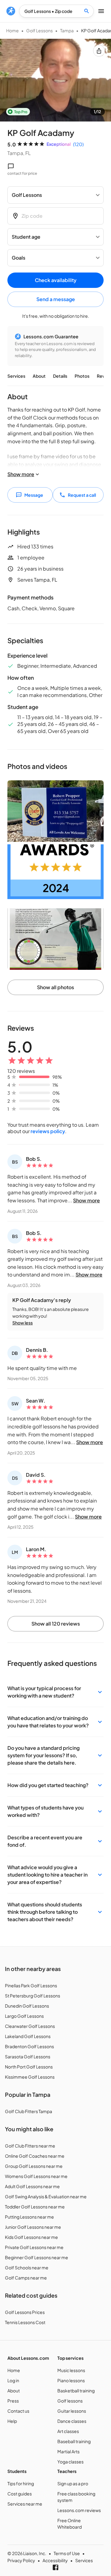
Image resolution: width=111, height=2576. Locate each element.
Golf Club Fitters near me (30, 2146)
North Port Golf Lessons (29, 2067)
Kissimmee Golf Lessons (30, 2077)
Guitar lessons (72, 2411)
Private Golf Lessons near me (34, 2247)
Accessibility (55, 2560)
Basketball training (76, 2391)
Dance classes (72, 2421)
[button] (55, 1692)
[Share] (99, 51)
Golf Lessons (39, 30)
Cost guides (20, 2494)
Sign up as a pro (73, 2483)
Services (16, 376)
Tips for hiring (21, 2483)
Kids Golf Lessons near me (31, 2237)
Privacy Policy (21, 2560)
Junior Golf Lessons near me (33, 2227)
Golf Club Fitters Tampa (29, 2111)
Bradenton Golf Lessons (29, 2046)
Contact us (18, 2411)
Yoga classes (70, 2462)
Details (60, 376)
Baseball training (74, 2441)
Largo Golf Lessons (24, 2016)
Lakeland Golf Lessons (28, 2036)
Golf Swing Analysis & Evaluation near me (46, 2196)
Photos (82, 376)
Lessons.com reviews (79, 2510)
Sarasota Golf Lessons (28, 2056)
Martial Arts (68, 2451)
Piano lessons (71, 2380)
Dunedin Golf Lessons (27, 2006)
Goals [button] (18, 258)
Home (12, 30)
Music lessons (71, 2370)
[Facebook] (55, 2567)
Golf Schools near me (27, 2267)
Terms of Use (67, 2553)
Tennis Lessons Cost (25, 2322)
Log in (13, 2380)
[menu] (11, 11)
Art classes (68, 2431)
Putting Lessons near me (29, 2217)
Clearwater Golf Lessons (30, 2026)
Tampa (67, 30)
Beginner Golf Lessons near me (37, 2257)
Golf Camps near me (26, 2278)
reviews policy (48, 1131)
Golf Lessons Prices (25, 2312)
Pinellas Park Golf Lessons (31, 1985)
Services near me (25, 2504)
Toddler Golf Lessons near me (35, 2207)
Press (13, 2401)
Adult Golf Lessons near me (32, 2186)
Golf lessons (70, 2401)
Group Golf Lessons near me (34, 2166)
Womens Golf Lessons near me (36, 2176)
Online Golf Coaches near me (35, 2156)
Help (12, 2421)
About (39, 376)
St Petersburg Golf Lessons (33, 1996)
